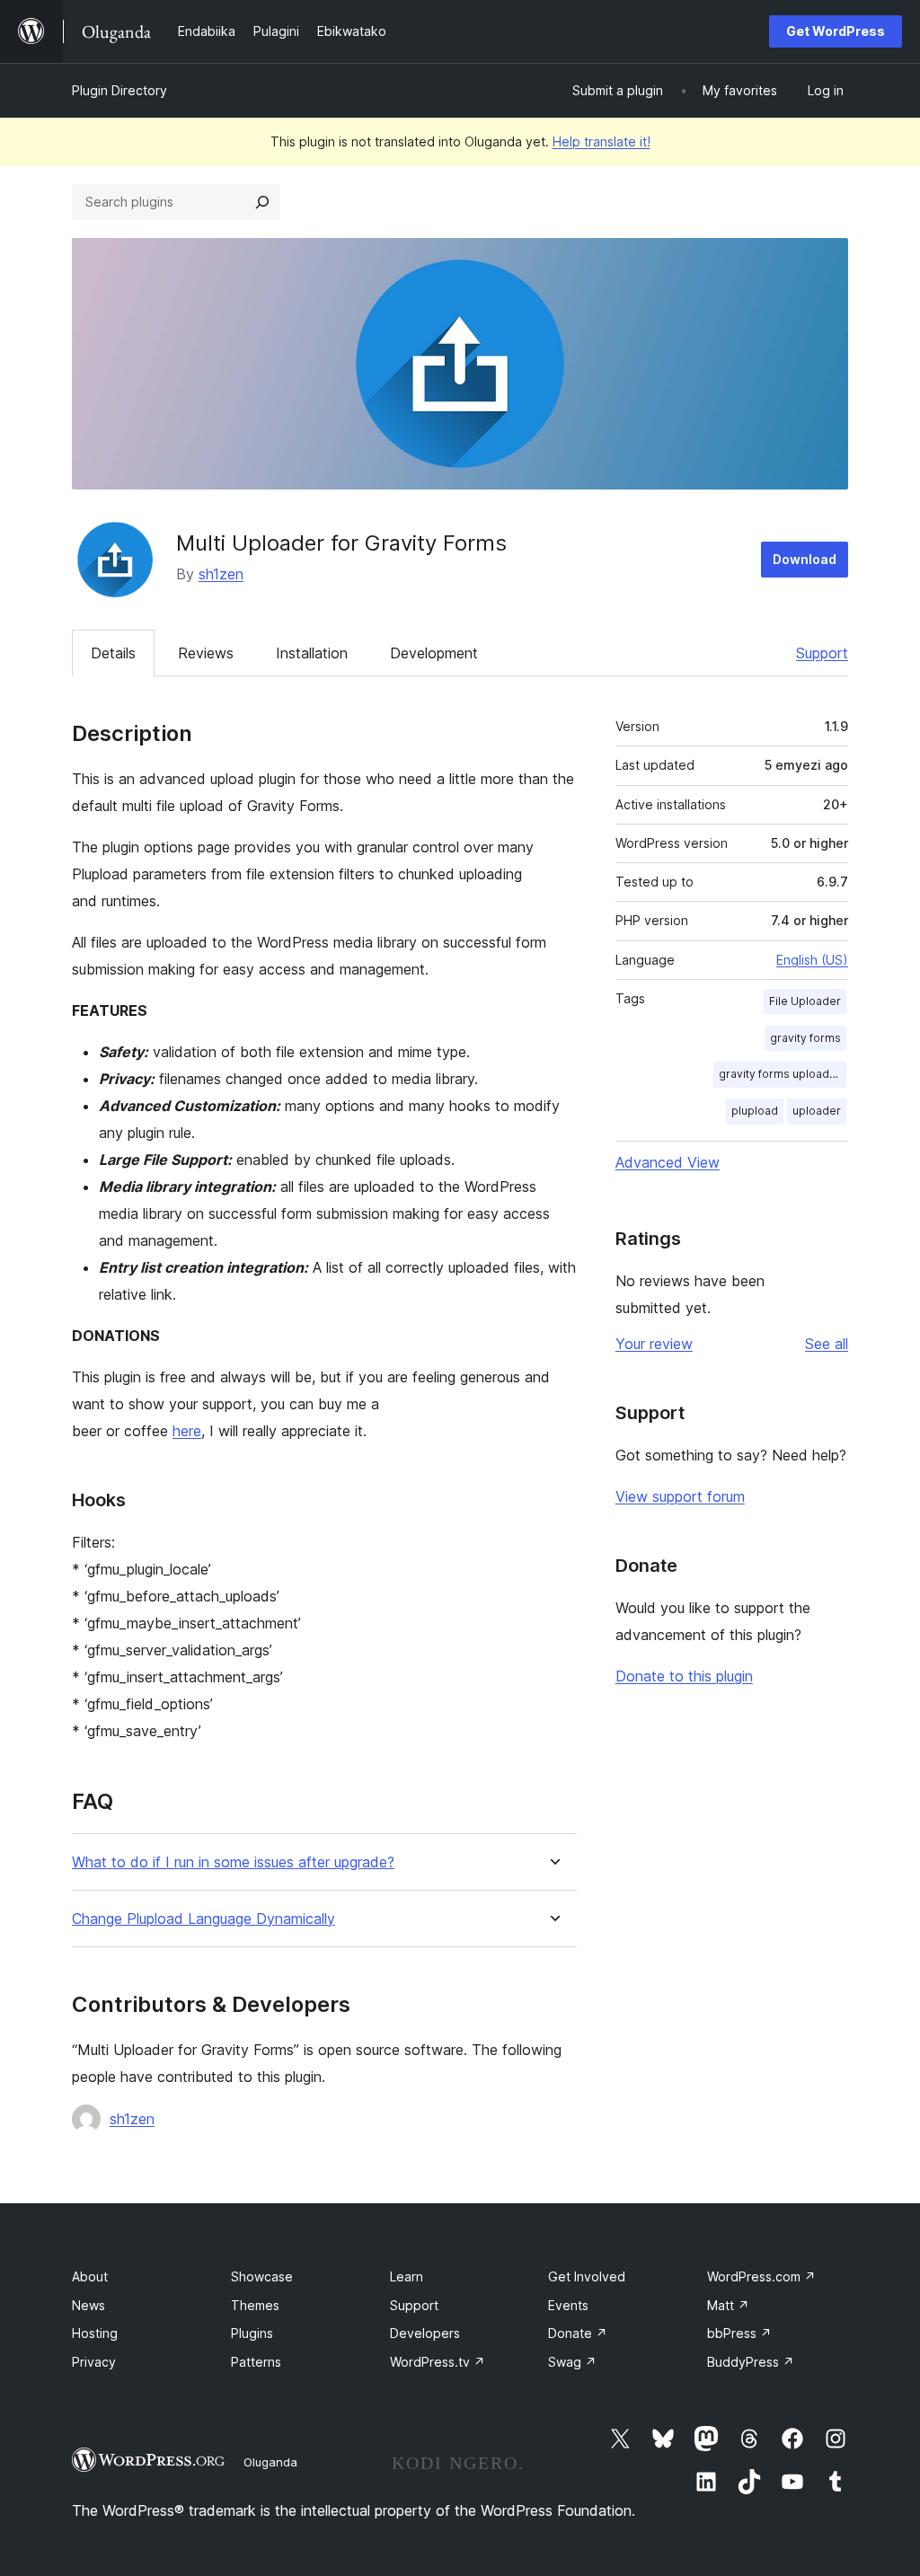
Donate (578, 2333)
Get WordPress (836, 31)
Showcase (262, 2276)
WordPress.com (761, 2276)
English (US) (812, 960)
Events (568, 2305)
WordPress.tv (438, 2362)
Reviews (206, 653)
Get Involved (587, 2276)
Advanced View (668, 1162)
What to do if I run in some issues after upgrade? (233, 1862)
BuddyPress (751, 2362)
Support (822, 653)
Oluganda (270, 2462)
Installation (312, 653)
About (90, 2276)
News (88, 2305)
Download (805, 559)
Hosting (95, 2333)
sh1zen (221, 574)
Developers (425, 2333)
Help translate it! (602, 141)
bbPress (739, 2333)
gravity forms (805, 1038)
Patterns (256, 2362)
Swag (572, 2362)
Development (434, 653)
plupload (755, 1111)
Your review (654, 1344)
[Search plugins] (262, 202)
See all (827, 1344)
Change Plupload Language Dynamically (203, 1919)
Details (113, 653)
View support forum (680, 1496)
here (187, 1431)
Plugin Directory (119, 90)
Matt (728, 2305)
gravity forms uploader (780, 1074)
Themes (255, 2305)
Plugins (252, 2333)
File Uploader (805, 1001)
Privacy (94, 2362)
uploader (817, 1111)
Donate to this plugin (684, 1676)
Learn (407, 2276)
